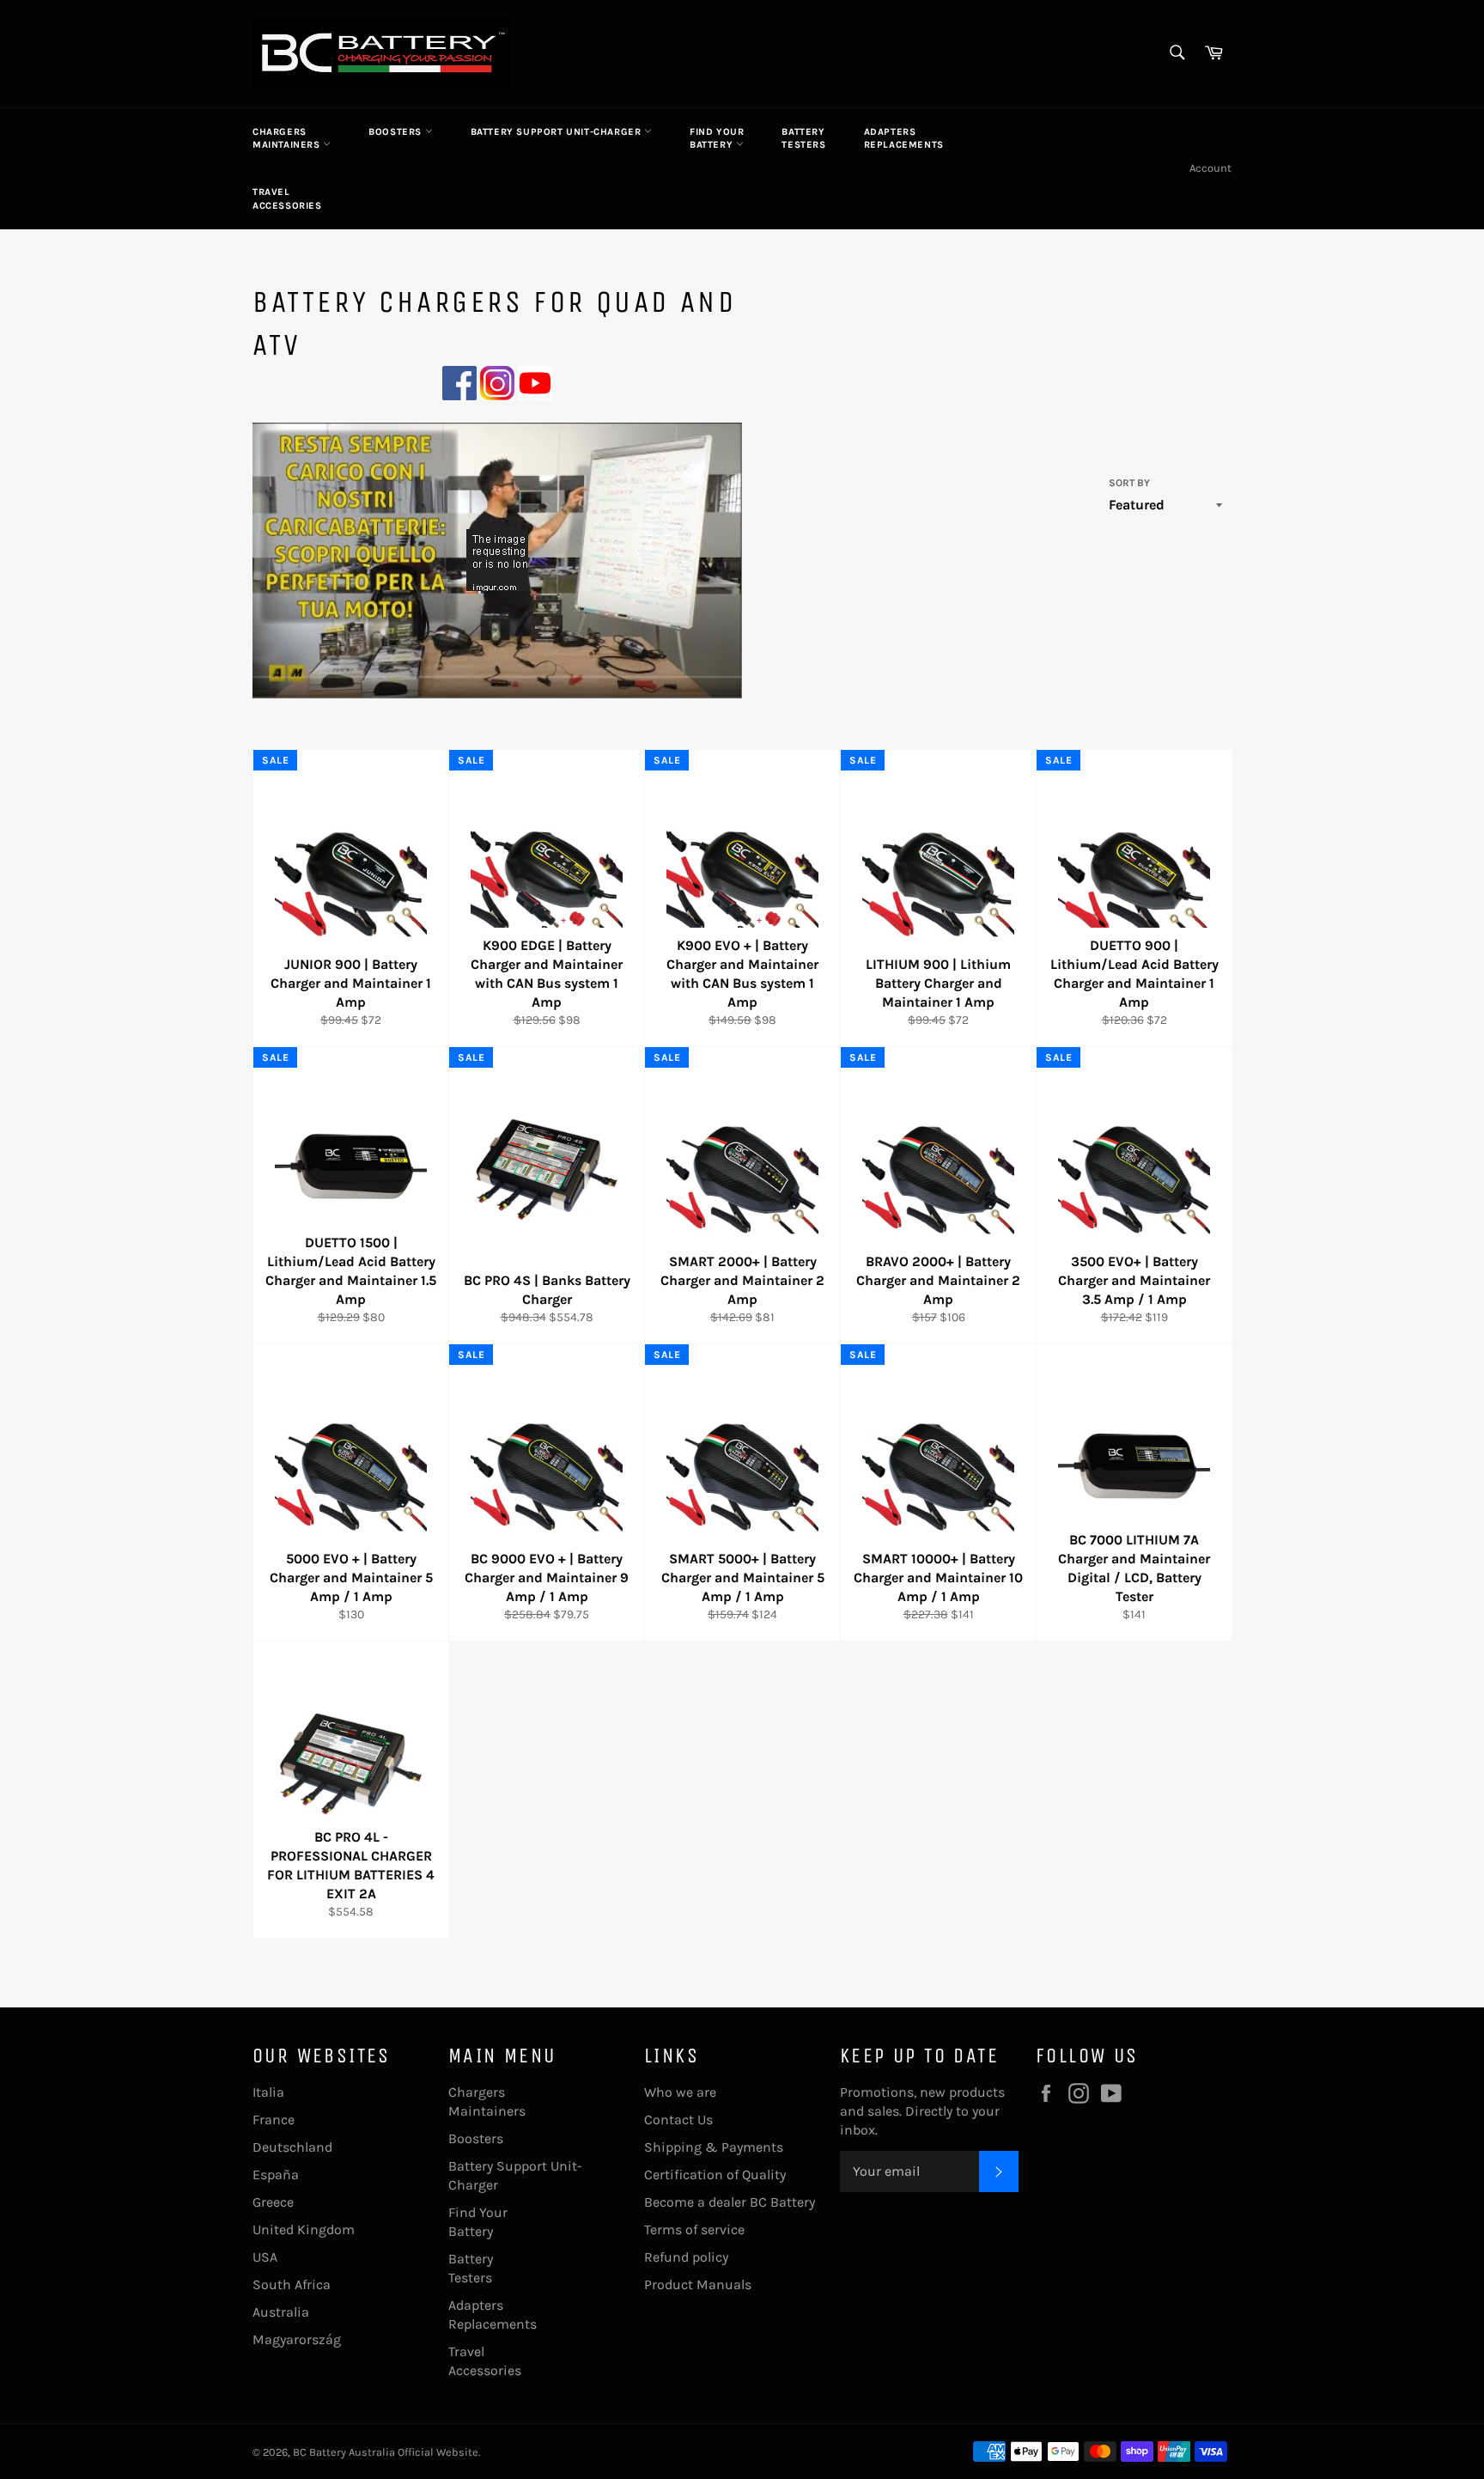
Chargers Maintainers (288, 138)
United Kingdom (304, 2229)
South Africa (292, 2284)
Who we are (680, 2092)
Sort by (1129, 483)
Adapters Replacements (904, 138)
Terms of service (694, 2229)
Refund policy (686, 2257)
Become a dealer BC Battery (730, 2202)
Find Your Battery (717, 138)
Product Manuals (698, 2284)
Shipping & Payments (714, 2147)
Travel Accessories (287, 198)
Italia (268, 2092)
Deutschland (292, 2147)
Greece (273, 2202)
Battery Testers (803, 138)
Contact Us (678, 2120)
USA (265, 2257)
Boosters (396, 132)
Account (1210, 168)
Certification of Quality (715, 2174)
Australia (281, 2312)
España (276, 2174)
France (274, 2120)
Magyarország (297, 2339)
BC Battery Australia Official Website (386, 2452)
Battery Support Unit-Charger (557, 132)
